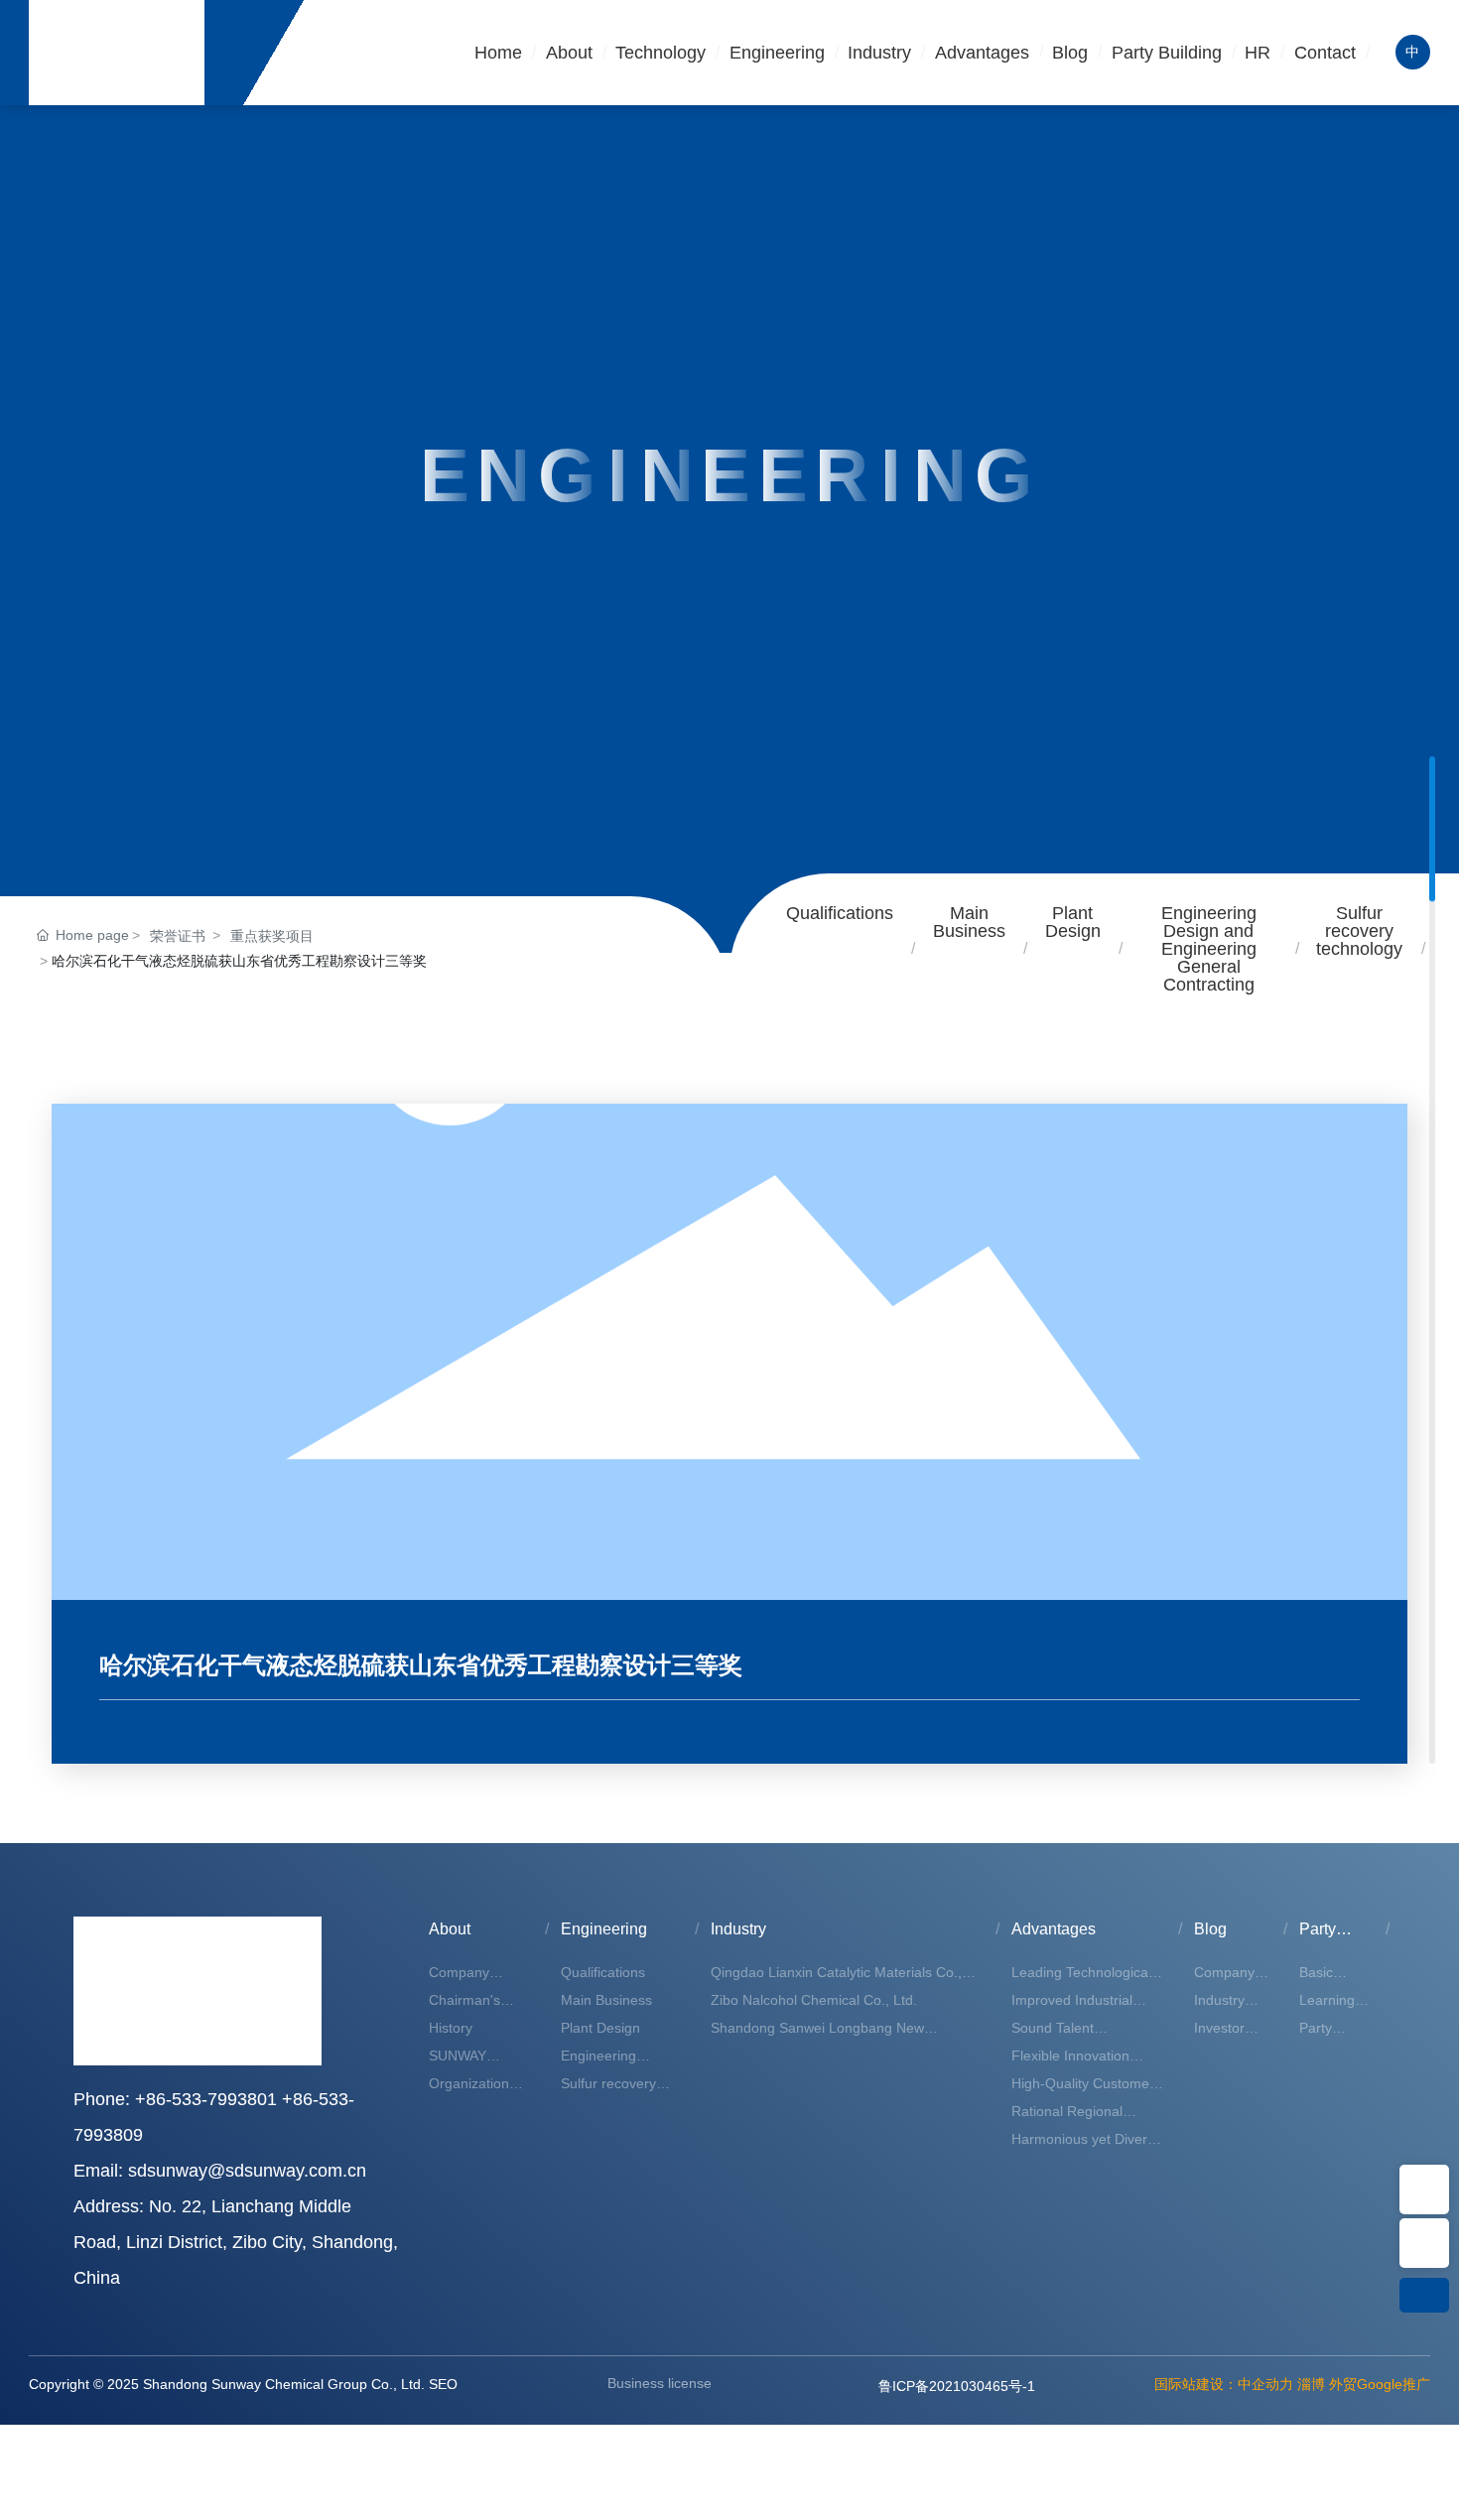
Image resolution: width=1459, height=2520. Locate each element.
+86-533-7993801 (206, 2099)
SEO (443, 2384)
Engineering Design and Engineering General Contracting (1209, 949)
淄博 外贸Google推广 (1364, 2384)
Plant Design (1073, 922)
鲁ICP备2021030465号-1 (957, 2386)
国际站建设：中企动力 (1224, 2384)
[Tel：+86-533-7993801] (1424, 2243)
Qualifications (840, 913)
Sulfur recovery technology (1359, 931)
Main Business (969, 922)
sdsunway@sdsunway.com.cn (247, 2171)
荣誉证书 (178, 936)
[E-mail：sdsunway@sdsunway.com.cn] (1424, 2189)
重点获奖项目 (272, 936)
